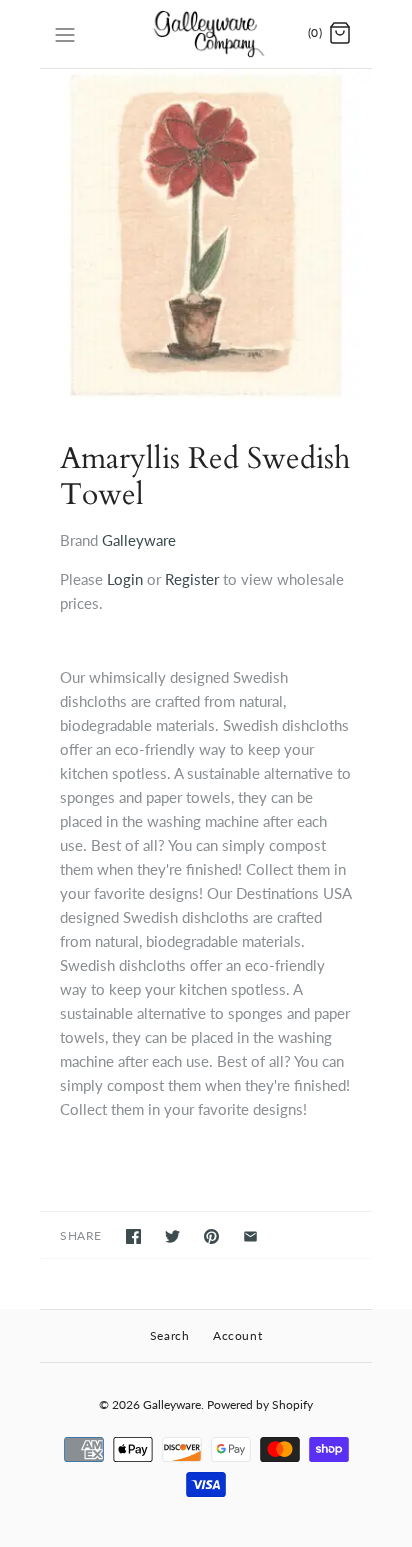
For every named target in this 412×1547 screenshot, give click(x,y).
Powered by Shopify (260, 1404)
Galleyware (139, 540)
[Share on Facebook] (133, 1236)
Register (192, 579)
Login (125, 579)
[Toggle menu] (65, 33)
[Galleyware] (206, 34)
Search (170, 1335)
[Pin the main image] (211, 1236)
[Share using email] (250, 1236)
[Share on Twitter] (172, 1236)
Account (237, 1335)
